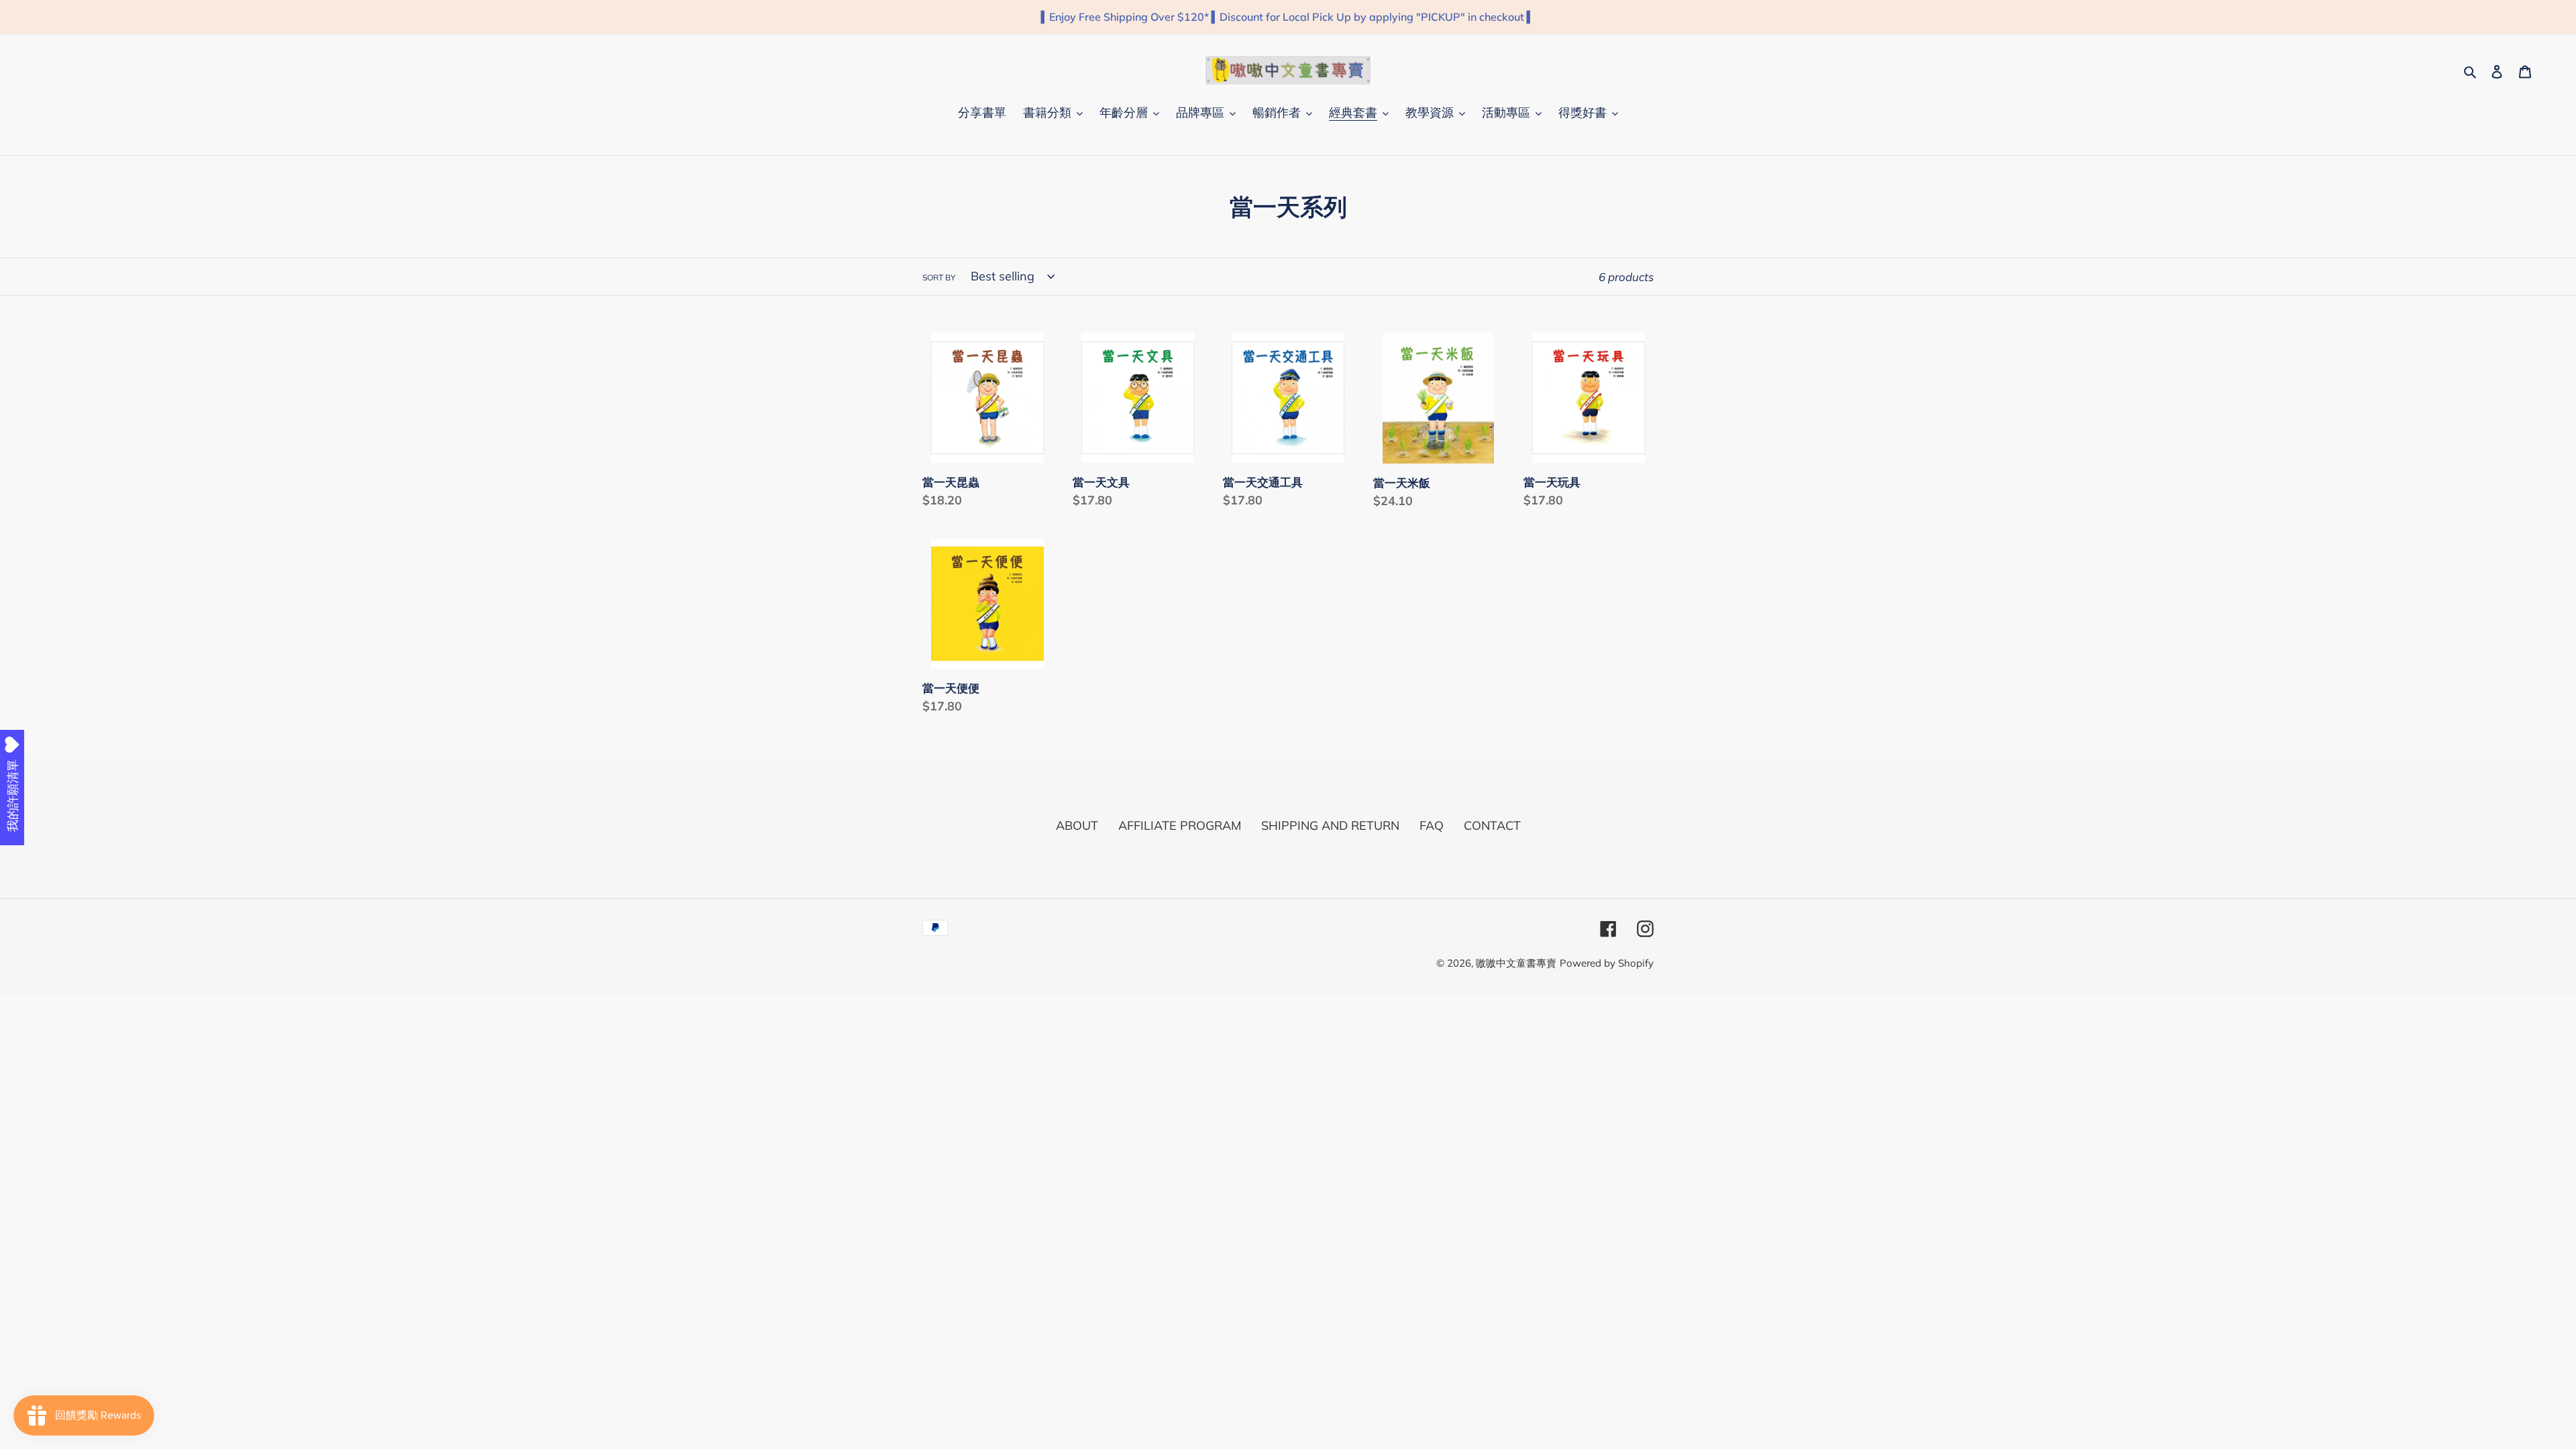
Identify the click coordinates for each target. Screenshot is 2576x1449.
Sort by (939, 277)
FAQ (1432, 825)
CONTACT (1492, 825)
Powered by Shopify (1607, 963)
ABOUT (1077, 825)
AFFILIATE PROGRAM (1180, 825)
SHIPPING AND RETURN (1330, 825)
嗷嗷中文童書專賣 (1516, 963)
